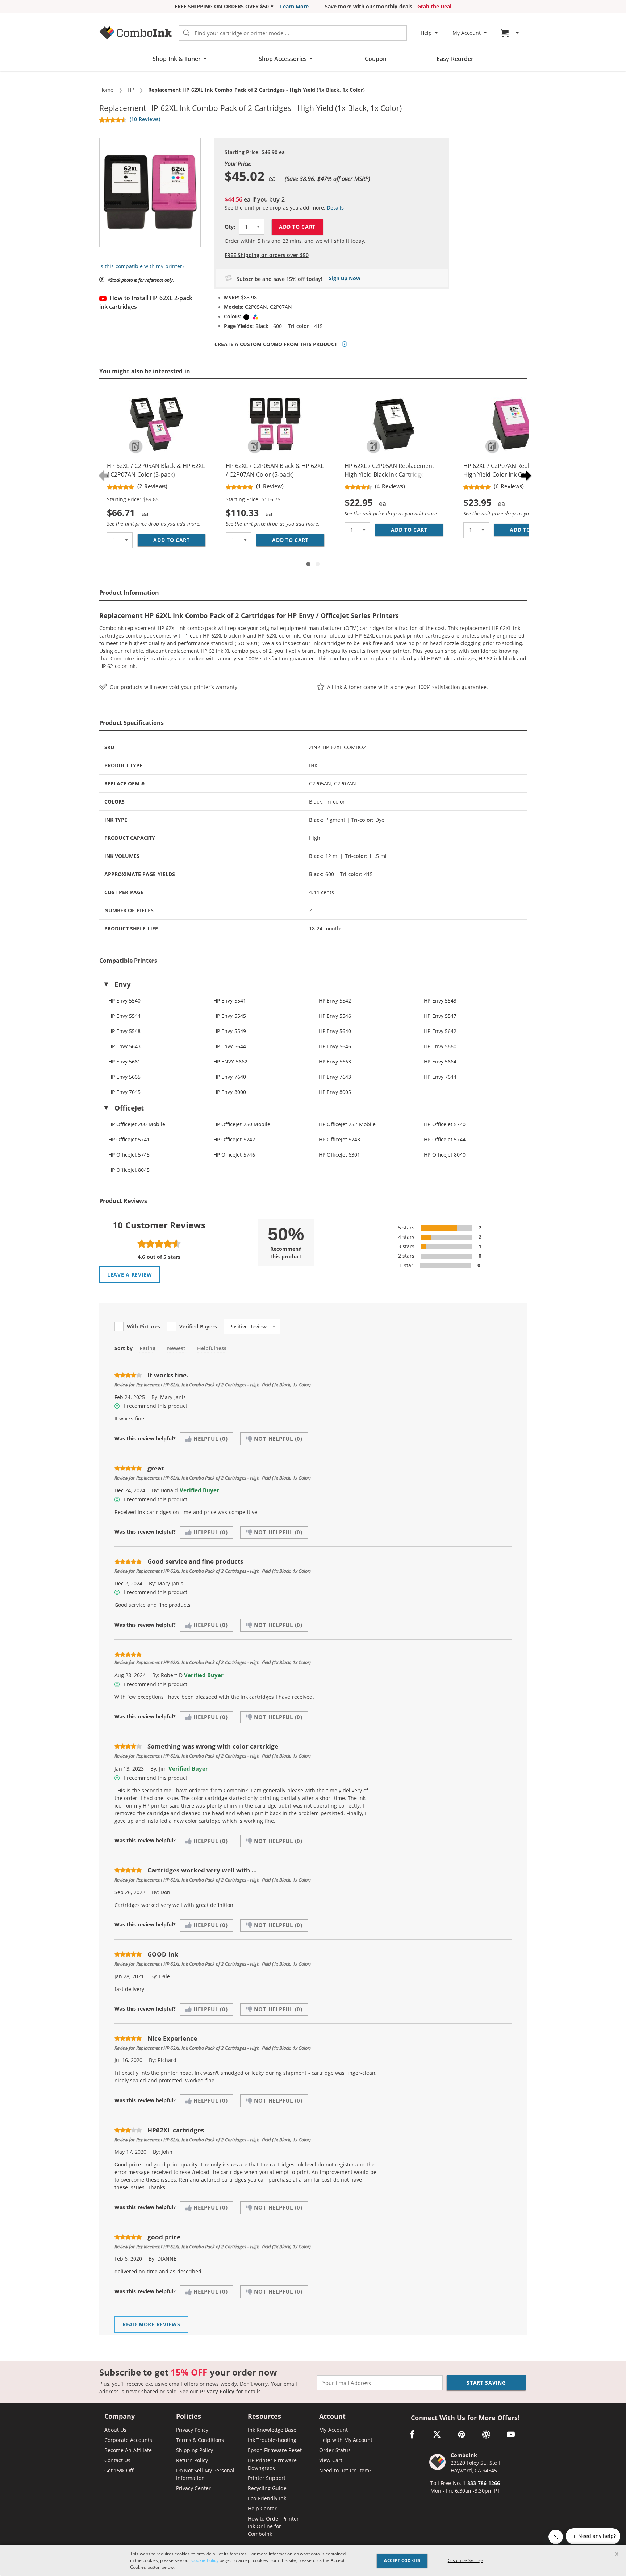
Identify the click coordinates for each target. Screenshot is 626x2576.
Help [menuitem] (426, 33)
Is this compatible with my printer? (142, 266)
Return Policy (192, 2460)
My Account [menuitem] (467, 33)
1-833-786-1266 (481, 2483)
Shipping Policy (195, 2450)
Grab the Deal (435, 6)
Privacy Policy (217, 2391)
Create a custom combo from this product (276, 344)
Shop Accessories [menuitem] (283, 59)
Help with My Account (346, 2440)
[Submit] (186, 33)
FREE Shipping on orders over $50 (267, 255)
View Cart (331, 2460)
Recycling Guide (267, 2488)
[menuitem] (511, 33)
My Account (333, 2430)
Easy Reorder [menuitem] (455, 59)
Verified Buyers (198, 1327)
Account (332, 2417)
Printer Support (267, 2478)
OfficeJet (129, 1108)
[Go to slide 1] (308, 564)
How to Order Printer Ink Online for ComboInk (273, 2526)
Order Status (335, 2450)
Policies (189, 2417)
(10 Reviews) (145, 119)
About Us (115, 2430)
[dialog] (313, 2561)
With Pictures (143, 1327)
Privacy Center (193, 2488)
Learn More (294, 6)
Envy (123, 984)
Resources (264, 2417)
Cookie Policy (205, 2560)
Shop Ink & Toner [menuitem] (177, 59)
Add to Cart (297, 227)
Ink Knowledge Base (272, 2430)
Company (120, 2417)
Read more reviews (151, 2324)
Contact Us (117, 2460)
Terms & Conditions (200, 2440)
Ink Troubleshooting (272, 2440)
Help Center (262, 2508)
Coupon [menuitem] (376, 59)
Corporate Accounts (128, 2440)
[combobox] (293, 33)
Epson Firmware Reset (275, 2450)
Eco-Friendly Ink (267, 2498)
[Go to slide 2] (318, 564)
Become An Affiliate (128, 2450)
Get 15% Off (119, 2470)
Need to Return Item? (345, 2470)
